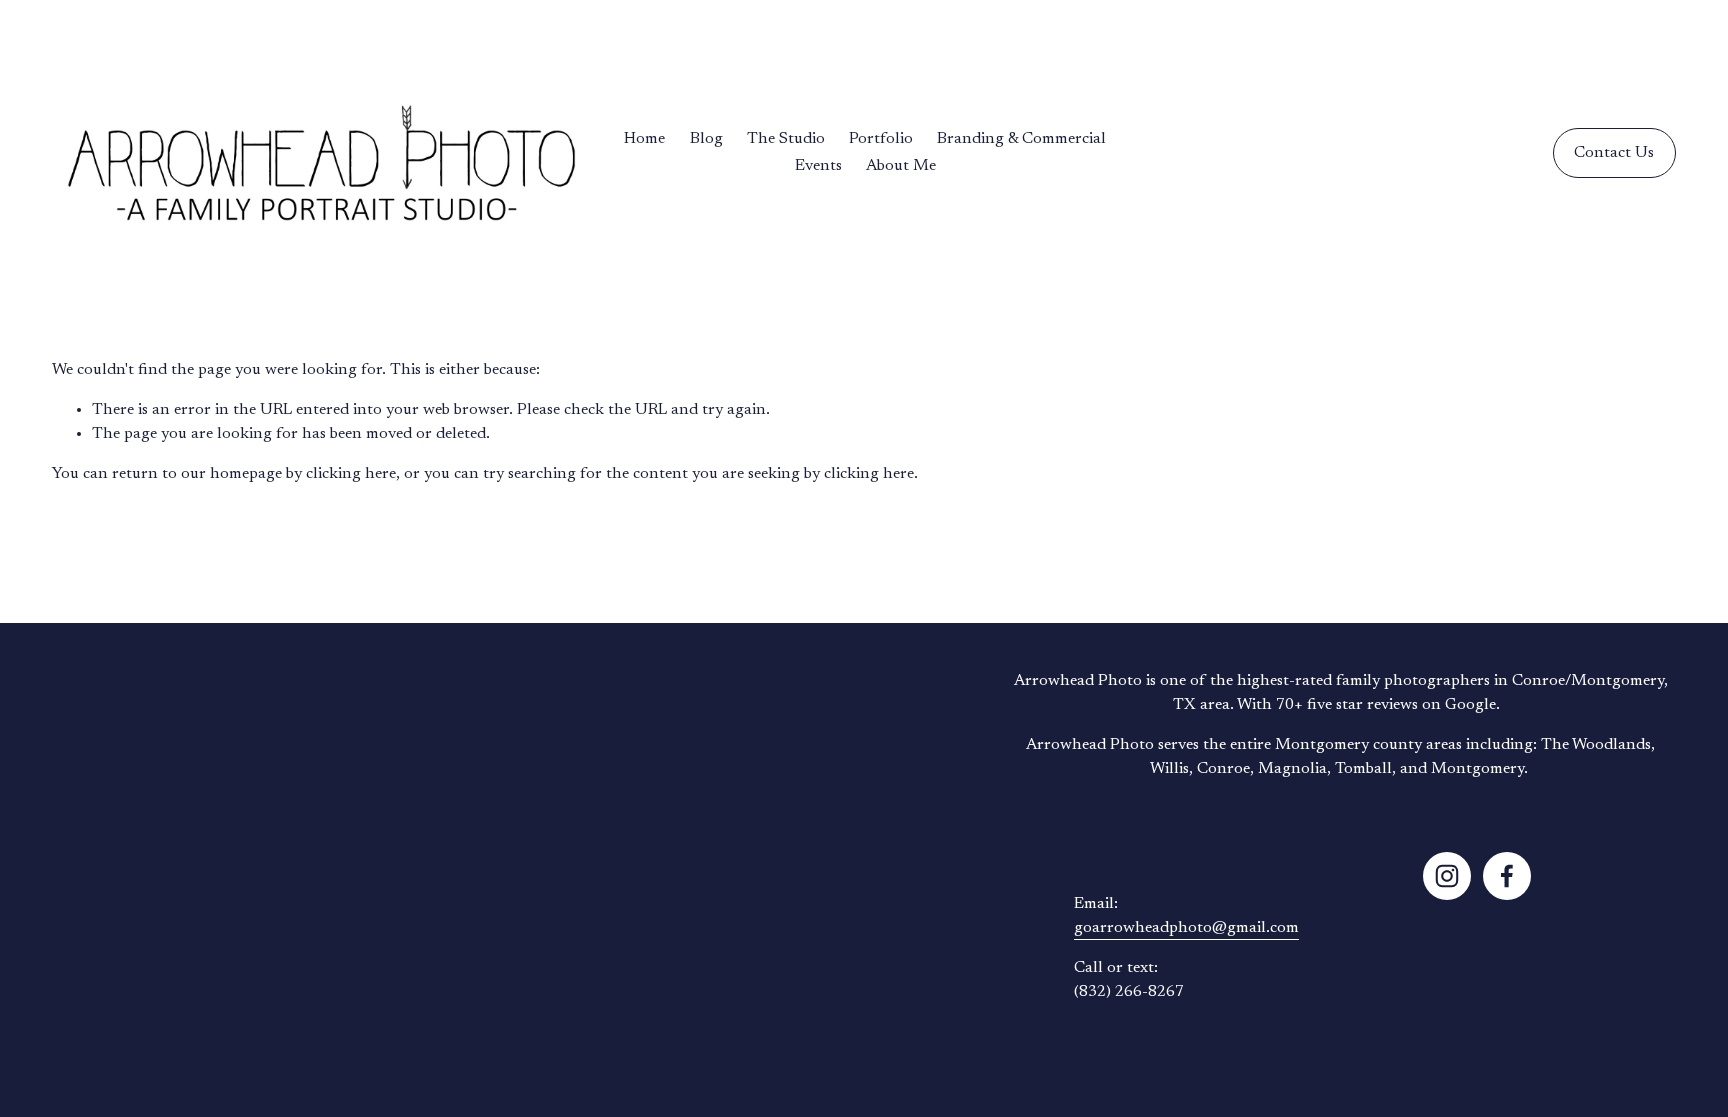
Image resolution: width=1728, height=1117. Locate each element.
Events (818, 166)
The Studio (786, 139)
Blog (706, 139)
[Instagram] (1447, 876)
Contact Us (1614, 153)
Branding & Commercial (1021, 139)
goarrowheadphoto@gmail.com (1186, 928)
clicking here (351, 474)
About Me (901, 166)
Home (644, 139)
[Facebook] (1507, 876)
